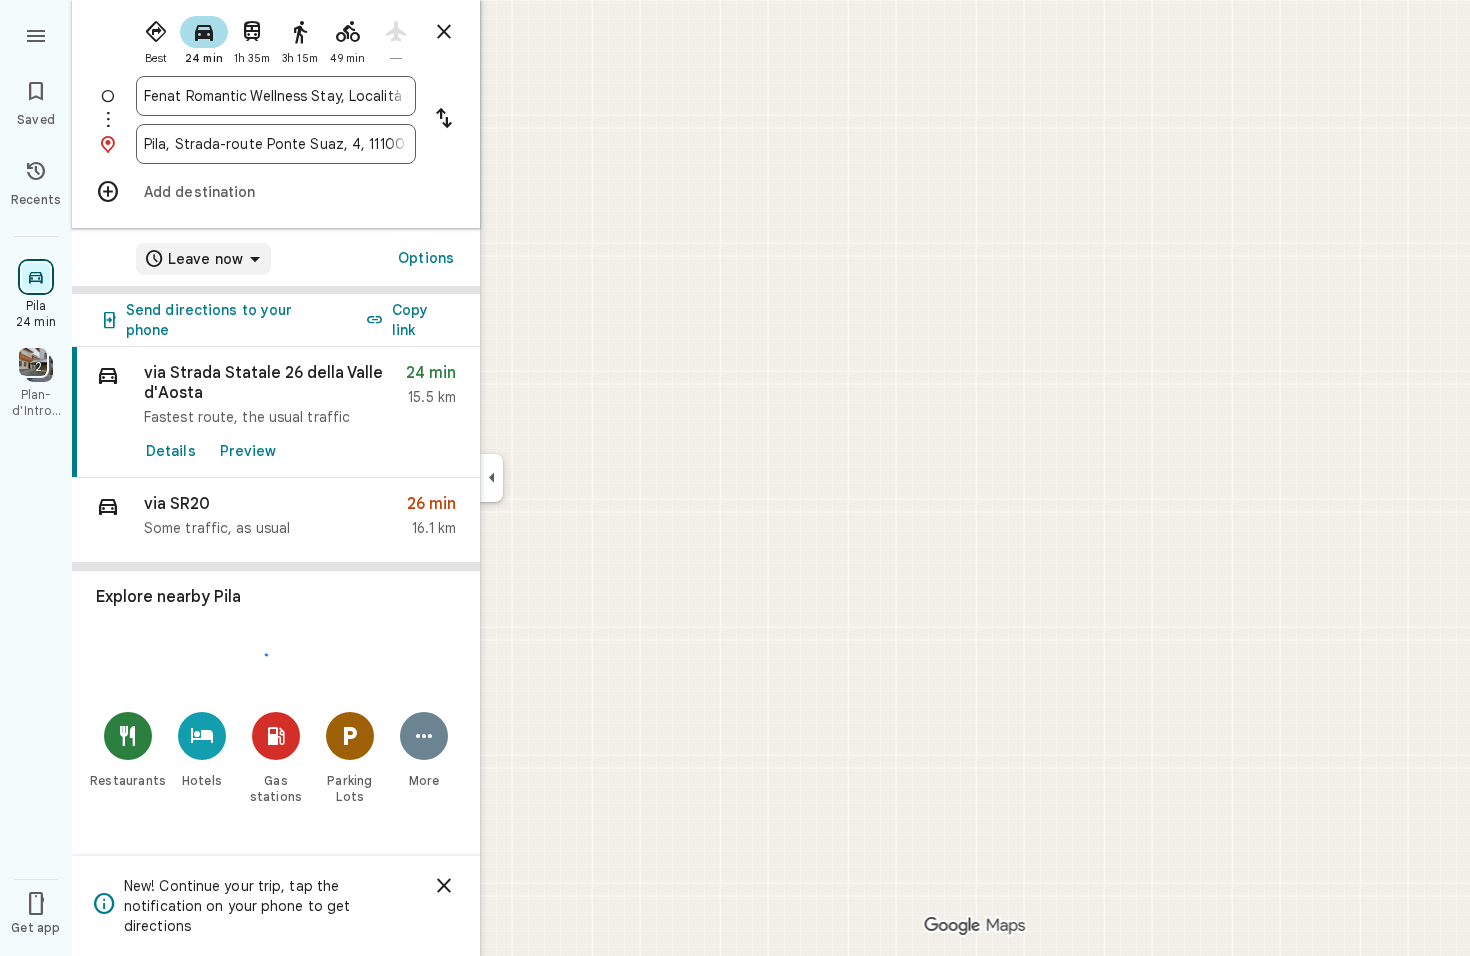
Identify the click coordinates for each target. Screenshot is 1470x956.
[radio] (156, 38)
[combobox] (276, 96)
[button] (276, 520)
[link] (276, 412)
